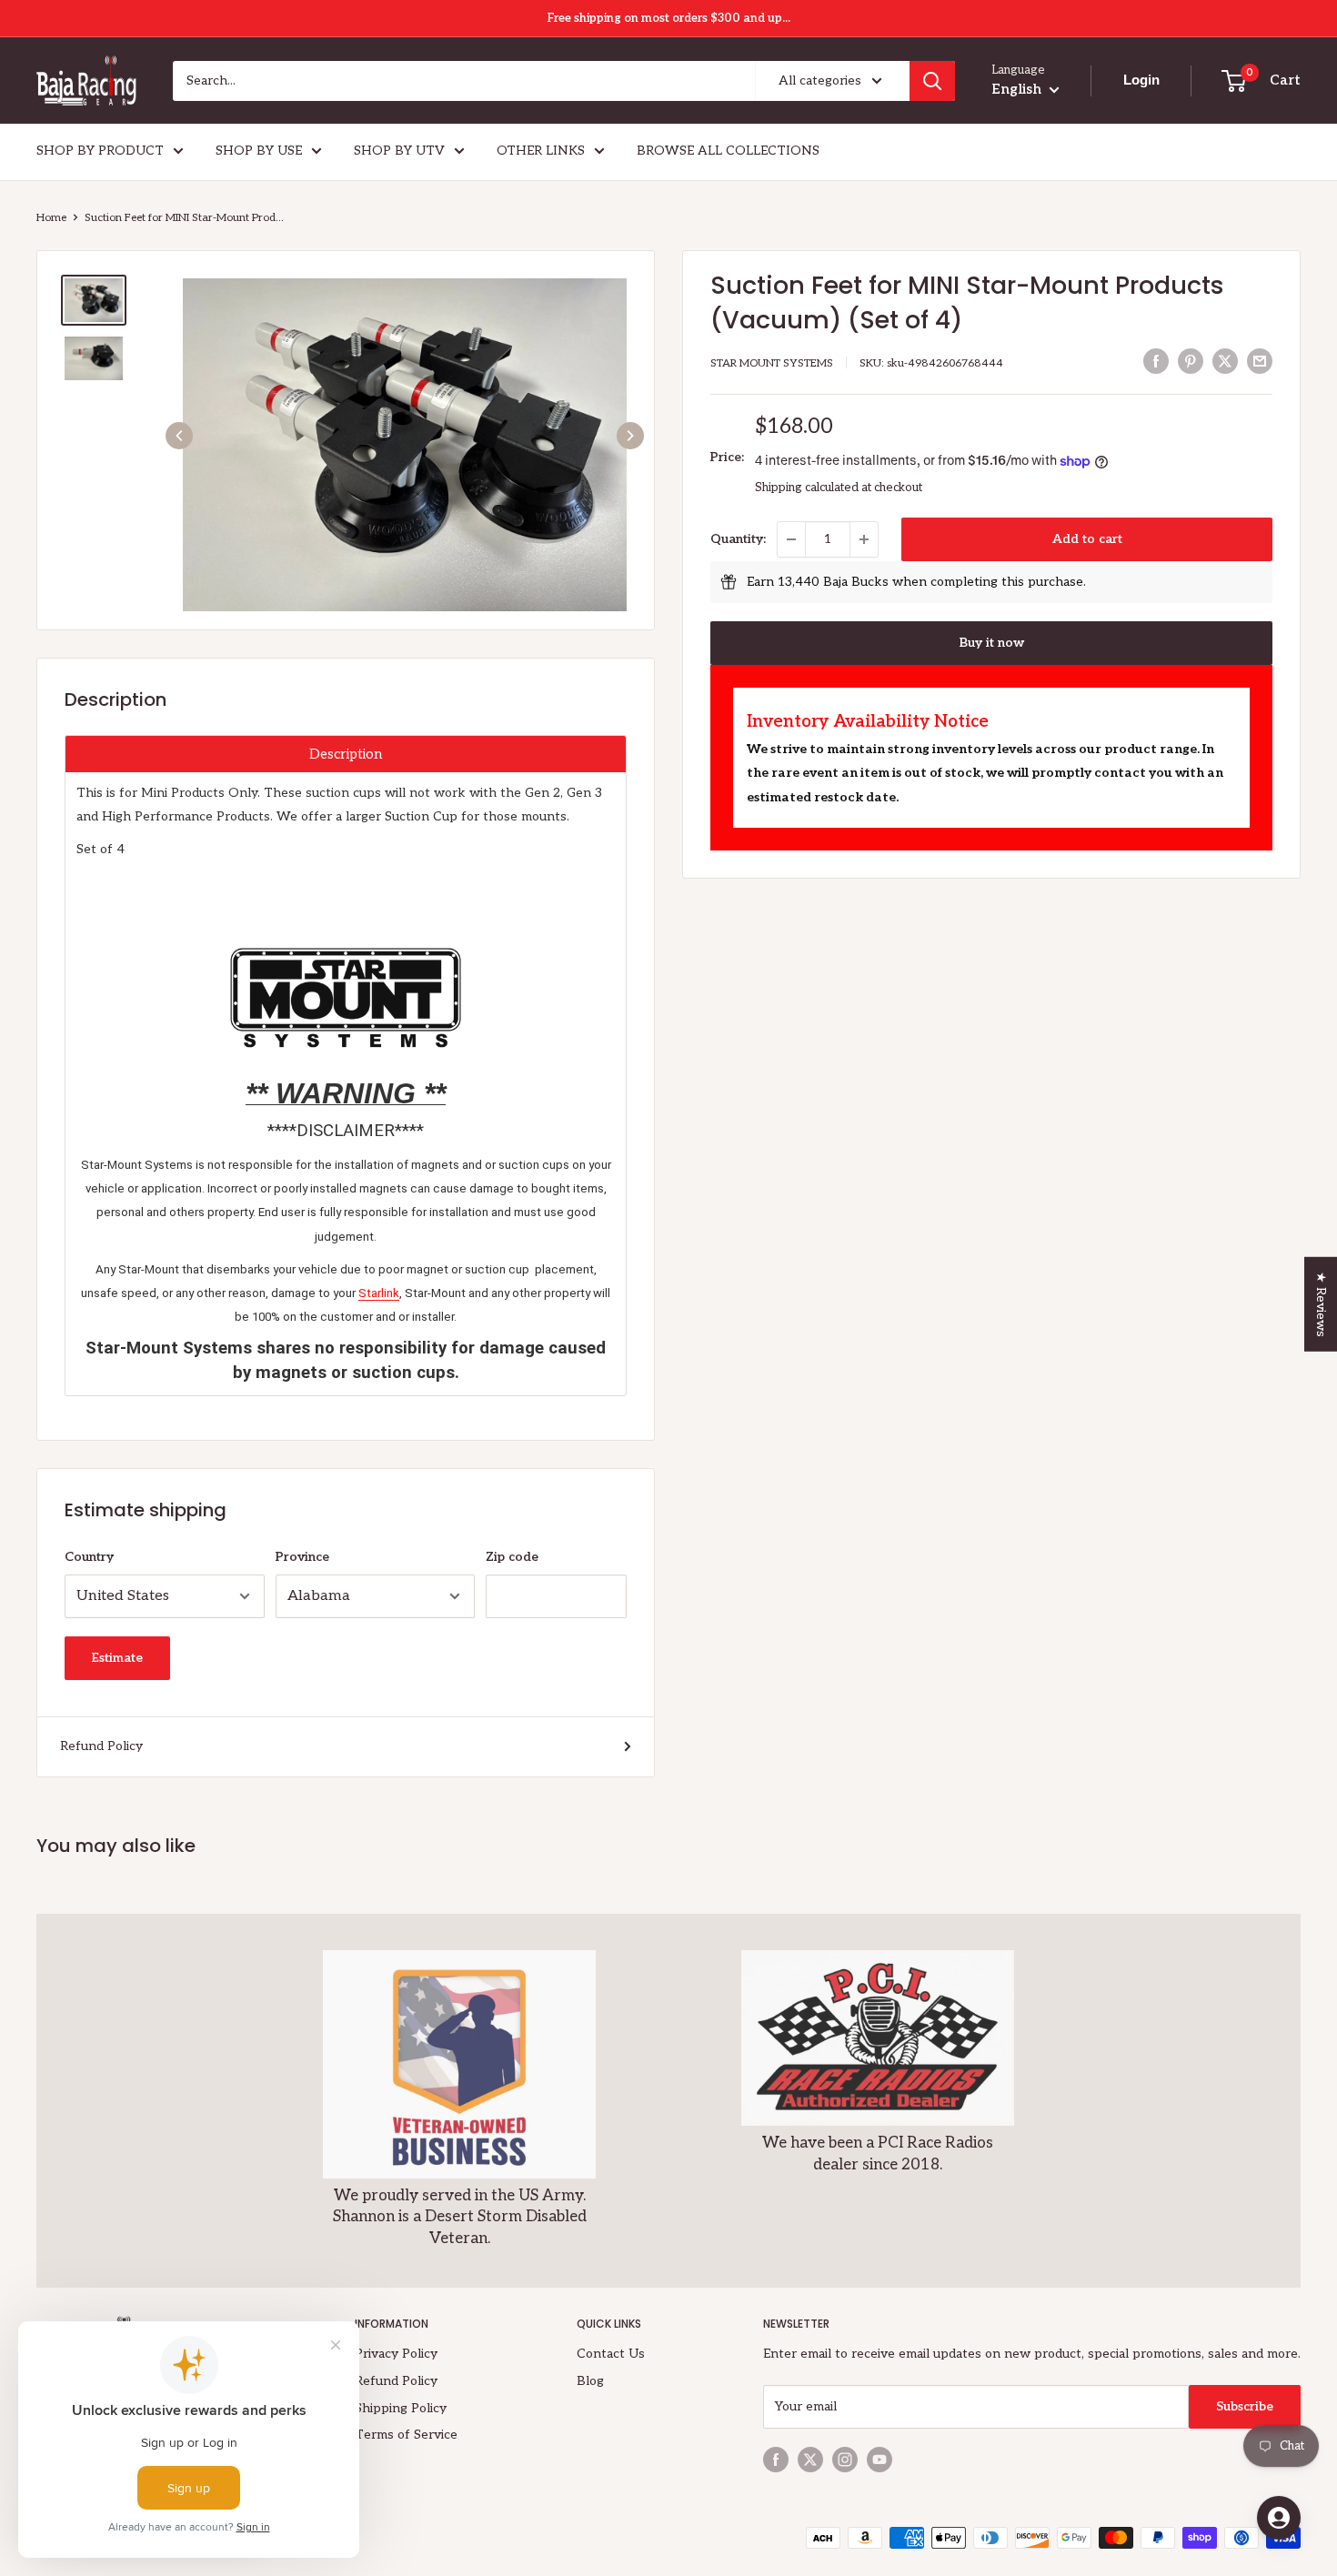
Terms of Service (406, 2435)
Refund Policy (101, 1746)
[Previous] (179, 436)
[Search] (932, 81)
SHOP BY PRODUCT (100, 151)
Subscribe (1245, 2406)
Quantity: (738, 539)
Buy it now (992, 643)
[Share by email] (1260, 361)
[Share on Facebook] (1156, 361)
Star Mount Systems (772, 363)
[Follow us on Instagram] (845, 2460)
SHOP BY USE (259, 151)
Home (51, 218)
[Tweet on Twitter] (1225, 361)
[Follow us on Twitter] (810, 2460)
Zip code (512, 1557)
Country (89, 1557)
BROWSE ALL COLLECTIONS (728, 151)
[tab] (346, 754)
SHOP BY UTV (399, 151)
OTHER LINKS (541, 151)
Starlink (379, 1293)
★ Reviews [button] (1321, 1304)
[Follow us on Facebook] (776, 2460)
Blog (590, 2381)
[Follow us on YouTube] (880, 2460)
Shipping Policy (401, 2408)
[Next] (630, 436)
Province (302, 1557)
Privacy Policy (396, 2354)
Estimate (117, 1658)
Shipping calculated (807, 488)
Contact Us (611, 2354)
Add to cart (1087, 539)
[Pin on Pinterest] (1191, 361)
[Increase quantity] (864, 539)
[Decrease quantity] (791, 539)
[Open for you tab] (1279, 2518)
